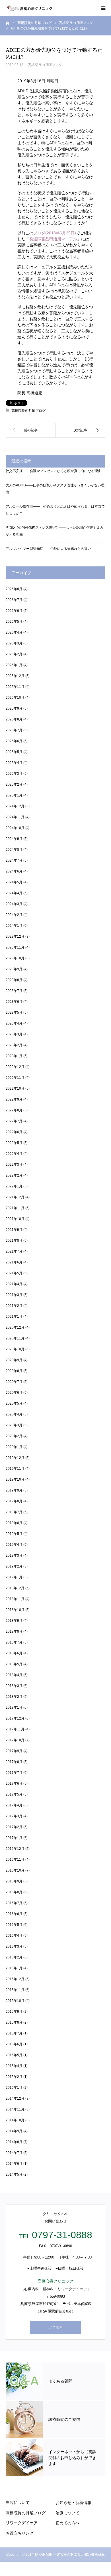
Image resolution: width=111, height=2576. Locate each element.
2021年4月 (14, 1284)
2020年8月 (14, 1371)
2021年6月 (14, 1262)
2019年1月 (14, 1577)
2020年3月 (14, 1425)
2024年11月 (15, 817)
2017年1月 (14, 1838)
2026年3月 (14, 643)
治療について (67, 2513)
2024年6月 (14, 871)
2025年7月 (14, 730)
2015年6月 (14, 2044)
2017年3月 (14, 1816)
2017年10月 (15, 1740)
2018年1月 (14, 1708)
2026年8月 (14, 589)
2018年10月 (15, 1610)
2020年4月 (14, 1414)
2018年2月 (14, 1697)
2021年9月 (14, 1230)
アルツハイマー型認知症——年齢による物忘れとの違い (48, 549)
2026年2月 (14, 654)
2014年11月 (15, 2109)
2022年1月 (14, 1186)
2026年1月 (14, 665)
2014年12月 (15, 2098)
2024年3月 (14, 904)
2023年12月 (15, 936)
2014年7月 (14, 2153)
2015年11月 (15, 1990)
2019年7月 (14, 1512)
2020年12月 (15, 1327)
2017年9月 (14, 1751)
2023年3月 (14, 1034)
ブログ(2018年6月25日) (55, 233)
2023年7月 (14, 991)
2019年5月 (14, 1534)
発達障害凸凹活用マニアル (53, 239)
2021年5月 (14, 1273)
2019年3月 (14, 1555)
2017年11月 (15, 1729)
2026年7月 (14, 600)
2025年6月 (14, 741)
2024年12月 (15, 806)
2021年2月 (14, 1306)
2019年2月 (14, 1566)
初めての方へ (67, 2523)
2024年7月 (14, 860)
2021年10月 (15, 1219)
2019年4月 (14, 1545)
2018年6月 (14, 1653)
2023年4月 (14, 1023)
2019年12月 (15, 1458)
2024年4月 (14, 893)
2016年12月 (15, 1849)
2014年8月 (14, 2142)
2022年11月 (15, 1078)
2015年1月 (14, 2088)
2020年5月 (14, 1403)
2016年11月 (15, 1860)
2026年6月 (14, 611)
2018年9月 (14, 1621)
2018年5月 (14, 1664)
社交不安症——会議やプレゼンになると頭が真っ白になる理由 (54, 471)
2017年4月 (14, 1805)
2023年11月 (15, 947)
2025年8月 (14, 719)
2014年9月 (14, 2131)
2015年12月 (15, 1979)
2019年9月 (14, 1490)
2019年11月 (15, 1469)
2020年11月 (15, 1338)
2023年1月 (14, 1056)
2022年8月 (14, 1110)
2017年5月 (14, 1794)
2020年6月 (14, 1393)
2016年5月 (14, 1925)
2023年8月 (14, 980)
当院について (18, 2503)
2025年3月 (14, 774)
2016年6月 (14, 1914)
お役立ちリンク (20, 2533)
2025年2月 (14, 784)
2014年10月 (15, 2120)
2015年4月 (14, 2066)
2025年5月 (14, 752)
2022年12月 (15, 1067)
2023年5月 (14, 1013)
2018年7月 (14, 1642)
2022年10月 (15, 1089)
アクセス (55, 2327)
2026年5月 (14, 622)
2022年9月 (14, 1099)
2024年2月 (14, 915)
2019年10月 (15, 1479)
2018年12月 (15, 1588)
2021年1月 (14, 1317)
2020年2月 (14, 1436)
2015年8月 (14, 2022)
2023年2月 (14, 1045)
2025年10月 (15, 698)
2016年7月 (14, 1903)
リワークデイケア (22, 2523)
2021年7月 (14, 1251)
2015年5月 (14, 2055)
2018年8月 (14, 1632)
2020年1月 (14, 1447)
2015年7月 (14, 2033)
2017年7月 (14, 1773)
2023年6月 (14, 1002)
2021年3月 (14, 1295)
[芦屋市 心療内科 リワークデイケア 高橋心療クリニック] (29, 8)
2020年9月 (14, 1360)
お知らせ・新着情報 (73, 2503)
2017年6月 (14, 1784)
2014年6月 (14, 2164)
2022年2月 (14, 1175)
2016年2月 (14, 1957)
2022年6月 (14, 1132)
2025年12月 (15, 676)
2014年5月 (14, 2174)
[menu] (103, 8)
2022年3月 (14, 1165)
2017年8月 (14, 1762)
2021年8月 (14, 1241)
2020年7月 (14, 1382)
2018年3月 (14, 1686)
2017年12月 (15, 1718)
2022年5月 (14, 1143)
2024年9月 (14, 839)
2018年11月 (15, 1599)
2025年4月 (14, 763)
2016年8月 (14, 1892)
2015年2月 (14, 2077)
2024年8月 (14, 850)
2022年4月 (14, 1154)
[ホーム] (8, 23)
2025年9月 (14, 708)
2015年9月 (14, 2012)
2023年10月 (15, 958)
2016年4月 (14, 1936)
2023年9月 (14, 969)
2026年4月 (14, 632)
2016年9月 (14, 1881)
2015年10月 (15, 2001)
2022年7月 (14, 1121)
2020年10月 (15, 1349)
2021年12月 (15, 1197)
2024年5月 (14, 882)
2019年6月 (14, 1523)
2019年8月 (14, 1501)
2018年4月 (14, 1675)
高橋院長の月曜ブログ (45, 65)
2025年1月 (14, 795)
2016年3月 (14, 1946)
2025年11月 (15, 687)
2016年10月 (15, 1870)
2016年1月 (14, 1968)
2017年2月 (14, 1827)
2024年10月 (15, 828)
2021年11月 (15, 1208)
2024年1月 (14, 926)
